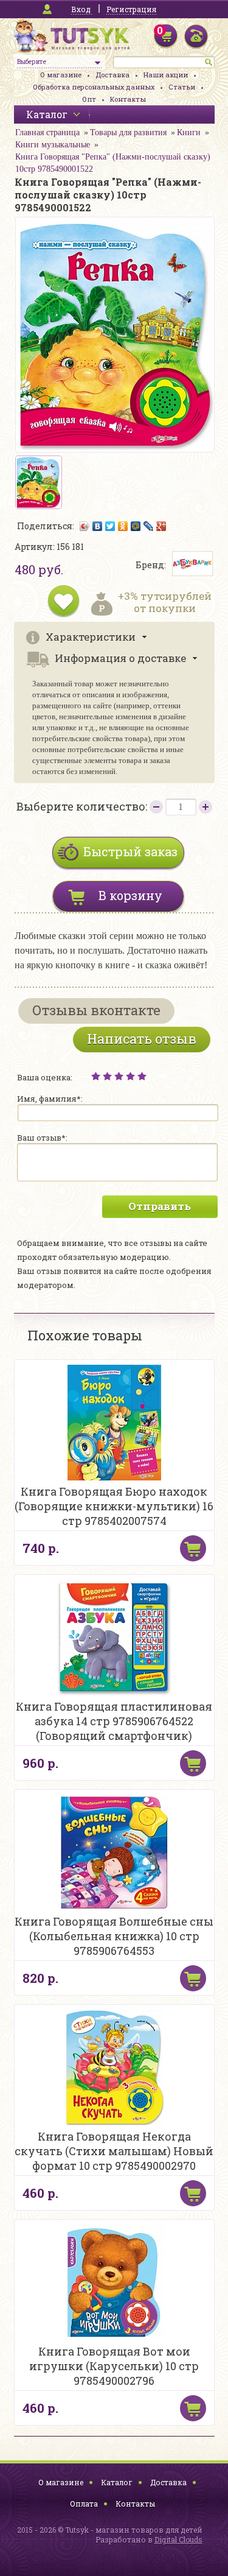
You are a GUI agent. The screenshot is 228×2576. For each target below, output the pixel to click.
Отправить (160, 1206)
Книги (189, 132)
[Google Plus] (161, 526)
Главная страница (47, 132)
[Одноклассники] (123, 526)
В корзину (130, 895)
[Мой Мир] (136, 526)
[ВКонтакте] (98, 526)
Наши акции (166, 75)
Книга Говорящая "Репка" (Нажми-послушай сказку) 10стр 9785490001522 (113, 163)
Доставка (112, 75)
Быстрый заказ (130, 851)
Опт (89, 99)
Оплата (84, 2504)
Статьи (182, 87)
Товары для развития (128, 132)
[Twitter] (110, 526)
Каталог (117, 2482)
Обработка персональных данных (94, 87)
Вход (81, 9)
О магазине (61, 75)
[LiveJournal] (149, 526)
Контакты (128, 99)
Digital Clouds (178, 2539)
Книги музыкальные (53, 145)
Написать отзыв (142, 1039)
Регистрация (131, 9)
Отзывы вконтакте (96, 1010)
